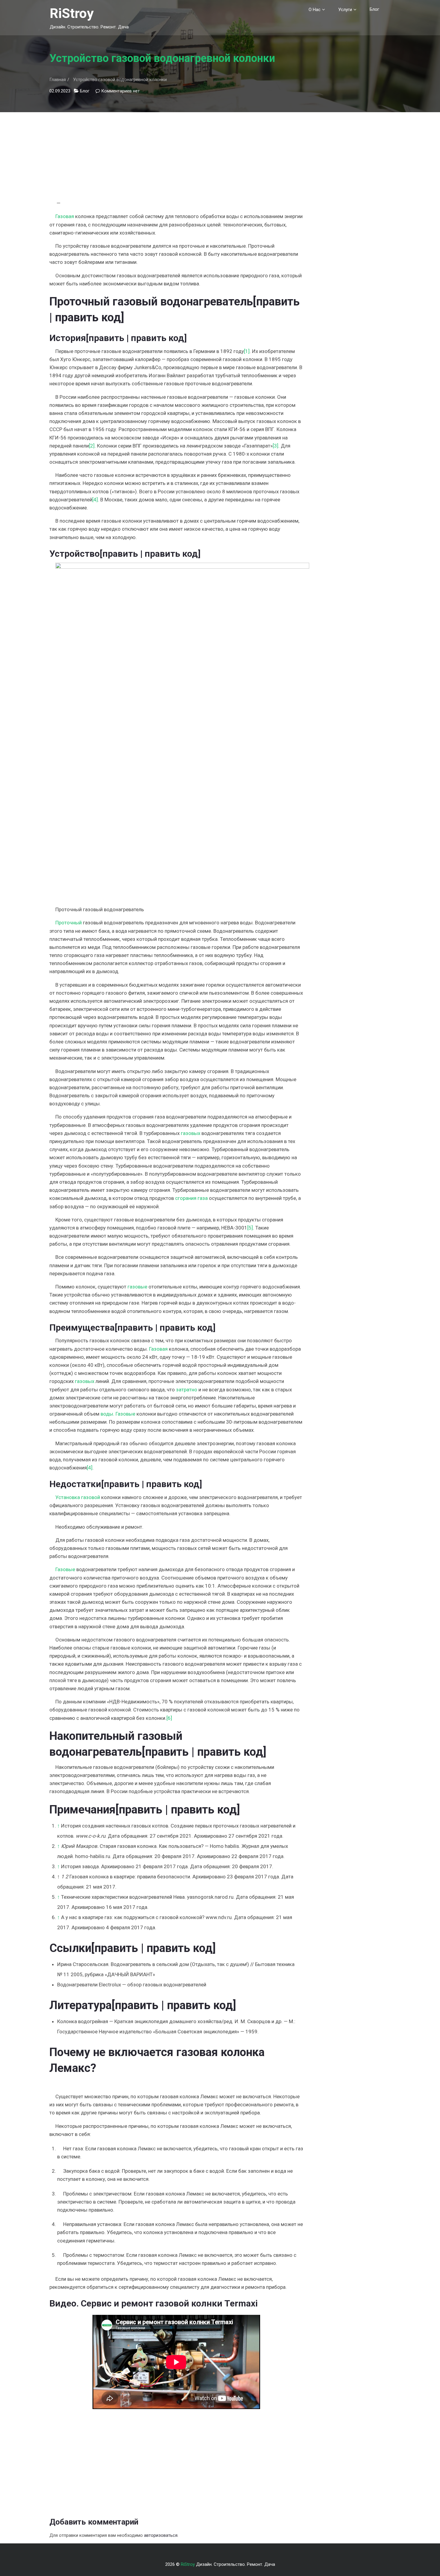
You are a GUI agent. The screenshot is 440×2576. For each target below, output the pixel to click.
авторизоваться (161, 2535)
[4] (95, 500)
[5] (250, 1228)
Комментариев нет (120, 91)
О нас (315, 10)
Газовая (65, 216)
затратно (187, 1390)
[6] (169, 1718)
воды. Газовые (118, 1414)
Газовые (65, 1569)
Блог (374, 9)
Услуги (345, 10)
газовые (137, 1287)
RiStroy (72, 13)
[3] (276, 446)
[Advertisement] (176, 154)
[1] (247, 351)
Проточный (69, 923)
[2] (92, 446)
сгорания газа (191, 1198)
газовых (191, 1133)
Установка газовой (78, 1497)
